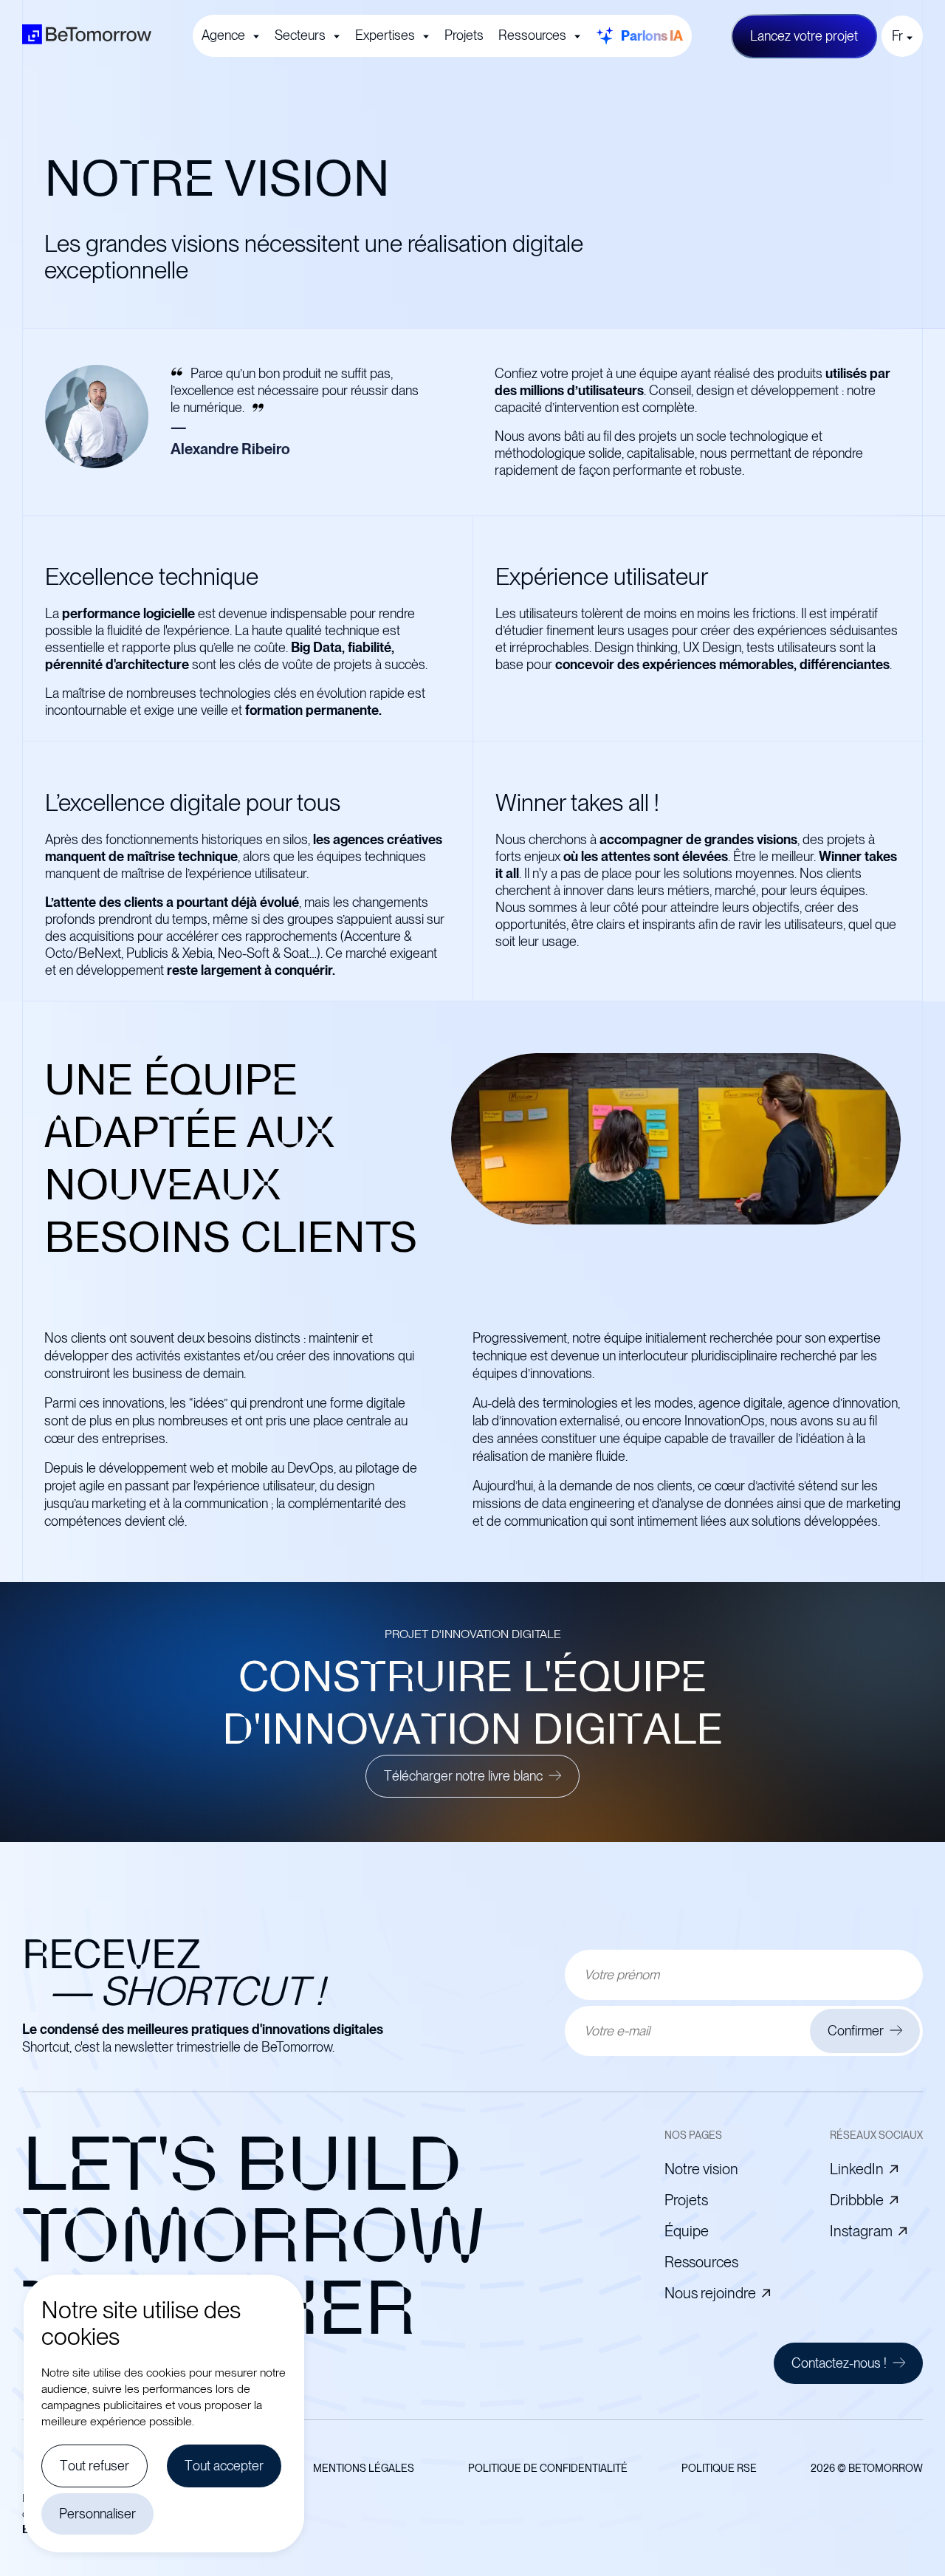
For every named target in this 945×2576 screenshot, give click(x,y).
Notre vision (701, 2169)
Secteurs (300, 35)
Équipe (687, 2231)
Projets (464, 35)
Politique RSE (719, 2468)
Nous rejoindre (710, 2293)
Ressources (532, 35)
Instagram (861, 2231)
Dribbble (857, 2200)
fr (897, 36)
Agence (223, 35)
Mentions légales (364, 2468)
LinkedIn (857, 2169)
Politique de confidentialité (548, 2468)
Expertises (385, 35)
